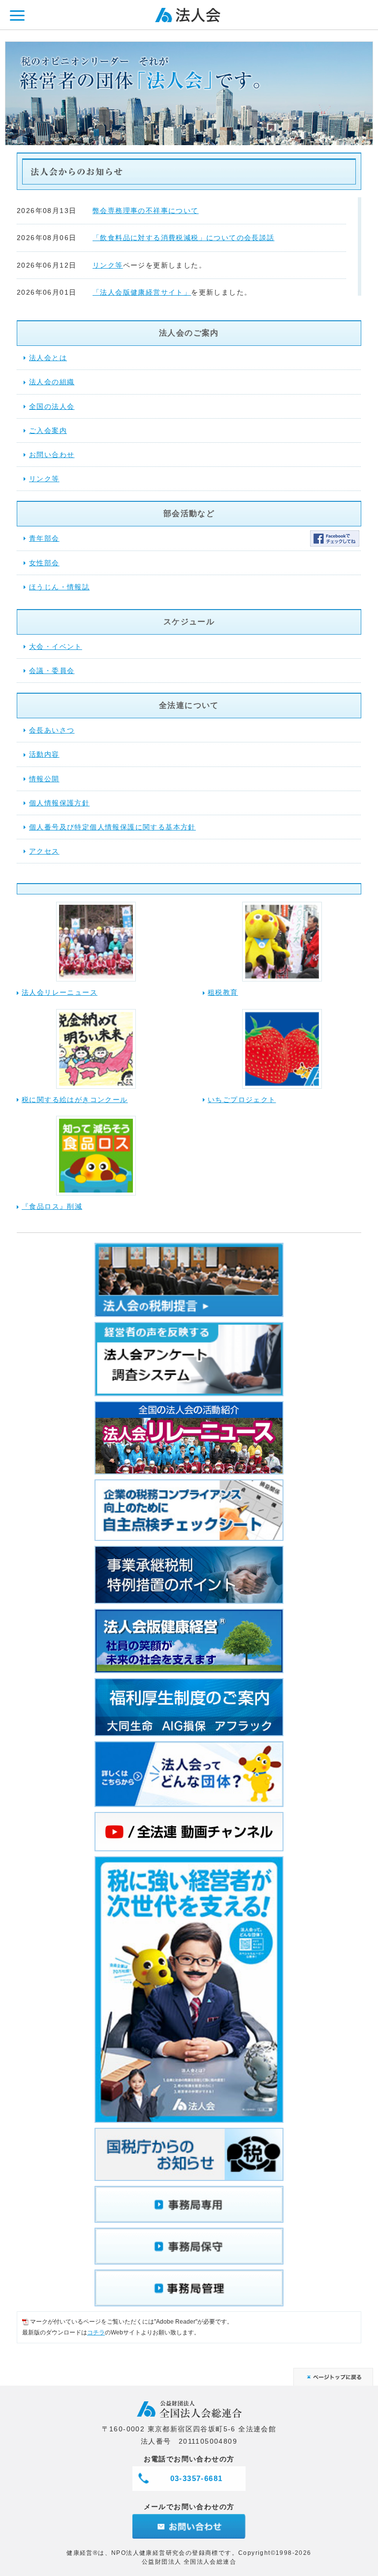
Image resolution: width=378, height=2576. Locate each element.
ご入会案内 (48, 430)
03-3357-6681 (197, 2478)
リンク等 (108, 265)
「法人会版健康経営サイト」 (142, 292)
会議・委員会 (52, 671)
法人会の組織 (52, 382)
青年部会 (44, 538)
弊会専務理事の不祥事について (146, 211)
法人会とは (48, 358)
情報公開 (44, 779)
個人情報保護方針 (59, 803)
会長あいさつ (52, 730)
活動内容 (44, 754)
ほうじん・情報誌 (59, 587)
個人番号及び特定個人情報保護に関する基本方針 (112, 827)
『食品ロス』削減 (52, 1206)
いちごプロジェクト (242, 1100)
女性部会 (44, 563)
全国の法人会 (52, 406)
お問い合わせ (52, 455)
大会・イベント (56, 646)
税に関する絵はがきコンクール (75, 1100)
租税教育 (223, 992)
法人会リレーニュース (60, 992)
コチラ (96, 2332)
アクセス (44, 851)
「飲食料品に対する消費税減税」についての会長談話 (184, 238)
